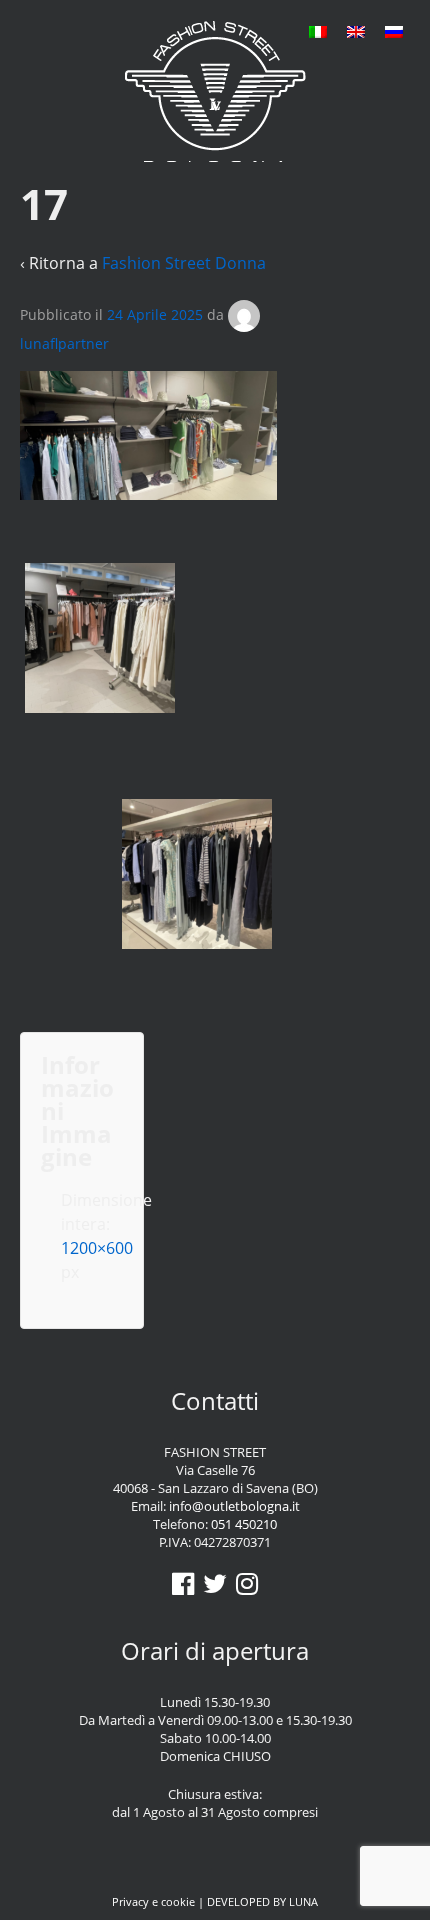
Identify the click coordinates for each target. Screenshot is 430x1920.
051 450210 (244, 1524)
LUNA (303, 1901)
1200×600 (97, 1248)
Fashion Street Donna (184, 263)
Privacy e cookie (153, 1901)
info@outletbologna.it (234, 1506)
